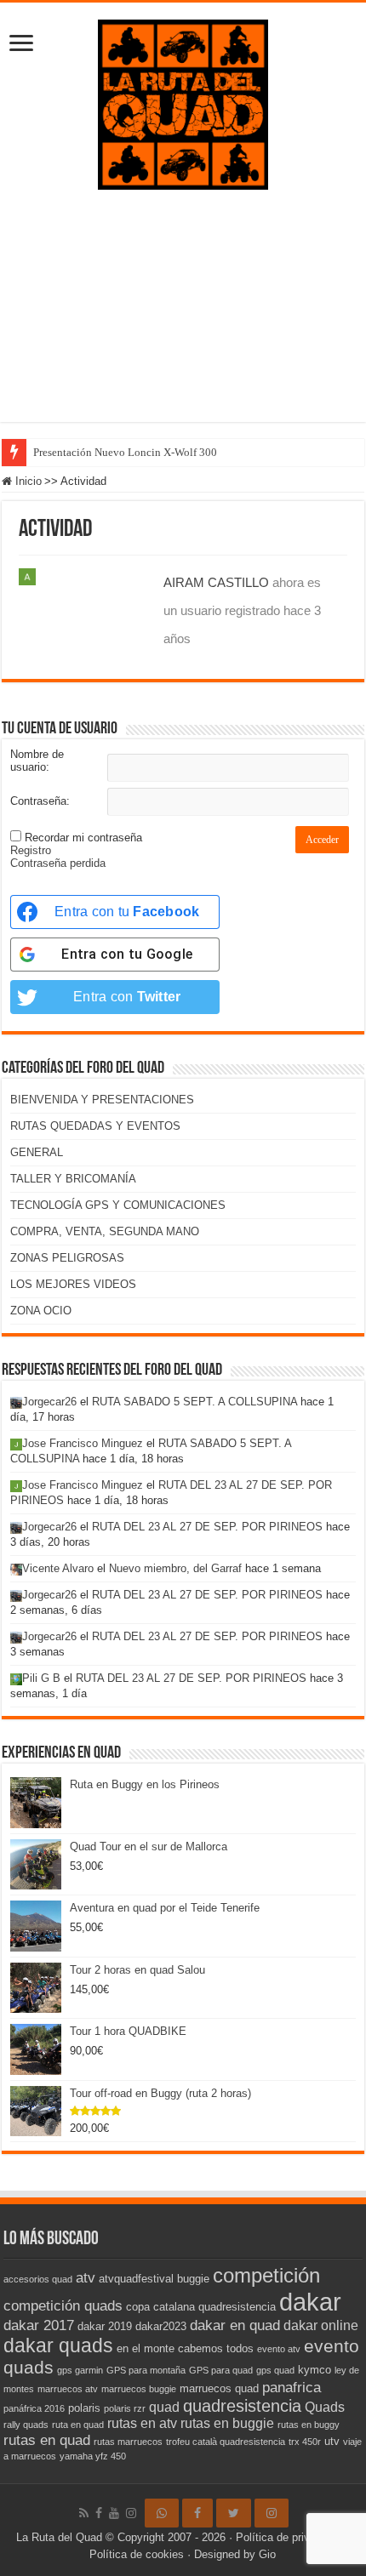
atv (86, 2277)
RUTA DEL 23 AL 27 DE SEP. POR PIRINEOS (207, 1527)
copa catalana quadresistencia (201, 2307)
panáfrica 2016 (34, 2408)
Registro (31, 850)
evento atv (279, 2349)
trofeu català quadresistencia (226, 2442)
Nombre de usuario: (37, 761)
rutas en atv (142, 2423)
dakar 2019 (105, 2326)
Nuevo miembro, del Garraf (175, 1568)
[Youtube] (114, 2513)
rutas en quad (47, 2440)
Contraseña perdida (58, 863)
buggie (193, 2279)
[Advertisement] (183, 319)
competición (266, 2275)
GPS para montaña (146, 2370)
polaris (84, 2408)
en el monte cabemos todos (185, 2348)
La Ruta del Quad (59, 2537)
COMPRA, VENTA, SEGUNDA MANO (105, 1231)
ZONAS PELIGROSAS (67, 1258)
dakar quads (58, 2345)
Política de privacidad (289, 2537)
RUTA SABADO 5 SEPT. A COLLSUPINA (194, 1402)
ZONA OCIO (41, 1311)
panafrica (292, 2387)
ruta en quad (78, 2425)
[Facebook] (99, 2513)
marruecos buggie (139, 2389)
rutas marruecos (128, 2442)
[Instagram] (272, 2513)
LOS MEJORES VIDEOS (73, 1284)
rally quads (26, 2425)
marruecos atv (68, 2389)
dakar (310, 2302)
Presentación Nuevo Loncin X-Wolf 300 (125, 452)
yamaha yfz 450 (93, 2456)
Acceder (322, 840)
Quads (325, 2407)
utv (332, 2441)
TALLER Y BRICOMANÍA (73, 1179)
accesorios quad (38, 2279)
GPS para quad (221, 2370)
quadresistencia (242, 2406)
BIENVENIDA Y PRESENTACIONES (102, 1100)
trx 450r (305, 2442)
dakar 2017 (39, 2325)
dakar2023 (161, 2326)
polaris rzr (125, 2408)
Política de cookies (137, 2554)
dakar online (321, 2325)
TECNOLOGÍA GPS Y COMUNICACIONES (118, 1205)
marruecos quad (219, 2388)
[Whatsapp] (162, 2513)
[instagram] (131, 2513)
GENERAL (37, 1152)
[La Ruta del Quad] (183, 101)
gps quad (275, 2370)
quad (164, 2407)
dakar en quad (235, 2325)
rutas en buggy (309, 2425)
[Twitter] (234, 2513)
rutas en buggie (227, 2423)
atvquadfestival (136, 2279)
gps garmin (80, 2370)
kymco (315, 2370)
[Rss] (84, 2513)
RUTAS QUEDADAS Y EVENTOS (95, 1126)
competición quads (63, 2305)
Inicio (27, 481)
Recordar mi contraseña (83, 838)
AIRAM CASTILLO (216, 582)
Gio (267, 2554)
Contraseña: (40, 801)
